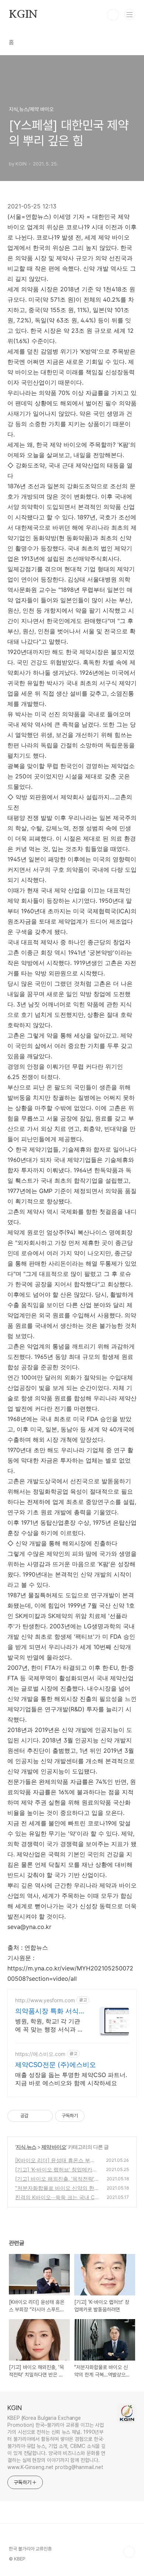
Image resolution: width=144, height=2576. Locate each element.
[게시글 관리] (44, 2116)
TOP (129, 2552)
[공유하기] (35, 2116)
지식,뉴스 (26, 2147)
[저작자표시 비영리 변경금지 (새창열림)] (95, 2116)
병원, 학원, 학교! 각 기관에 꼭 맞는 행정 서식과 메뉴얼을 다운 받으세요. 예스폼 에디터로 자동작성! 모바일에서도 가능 (49, 2025)
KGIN (23, 15)
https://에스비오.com (40, 2054)
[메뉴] (130, 14)
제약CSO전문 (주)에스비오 (56, 2065)
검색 (113, 15)
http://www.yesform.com (45, 2000)
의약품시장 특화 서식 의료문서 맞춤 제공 (47, 2011)
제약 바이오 (54, 2147)
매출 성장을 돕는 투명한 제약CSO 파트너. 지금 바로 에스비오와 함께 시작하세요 (71, 2079)
